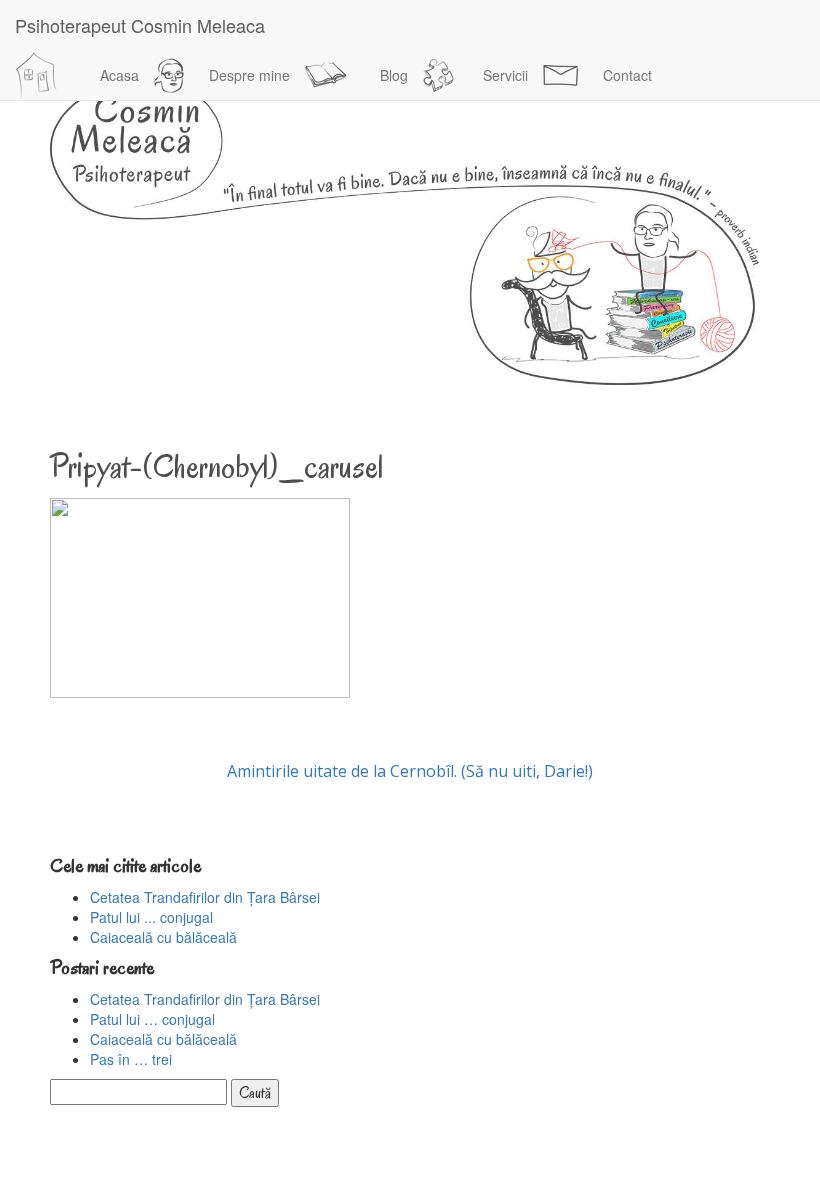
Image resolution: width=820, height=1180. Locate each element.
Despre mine (249, 75)
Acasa (119, 75)
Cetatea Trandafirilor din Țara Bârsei (205, 897)
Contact (627, 75)
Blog (394, 75)
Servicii (505, 75)
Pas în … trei (131, 1059)
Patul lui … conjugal (152, 1019)
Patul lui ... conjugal (151, 917)
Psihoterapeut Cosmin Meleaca (140, 25)
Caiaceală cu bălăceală (163, 937)
